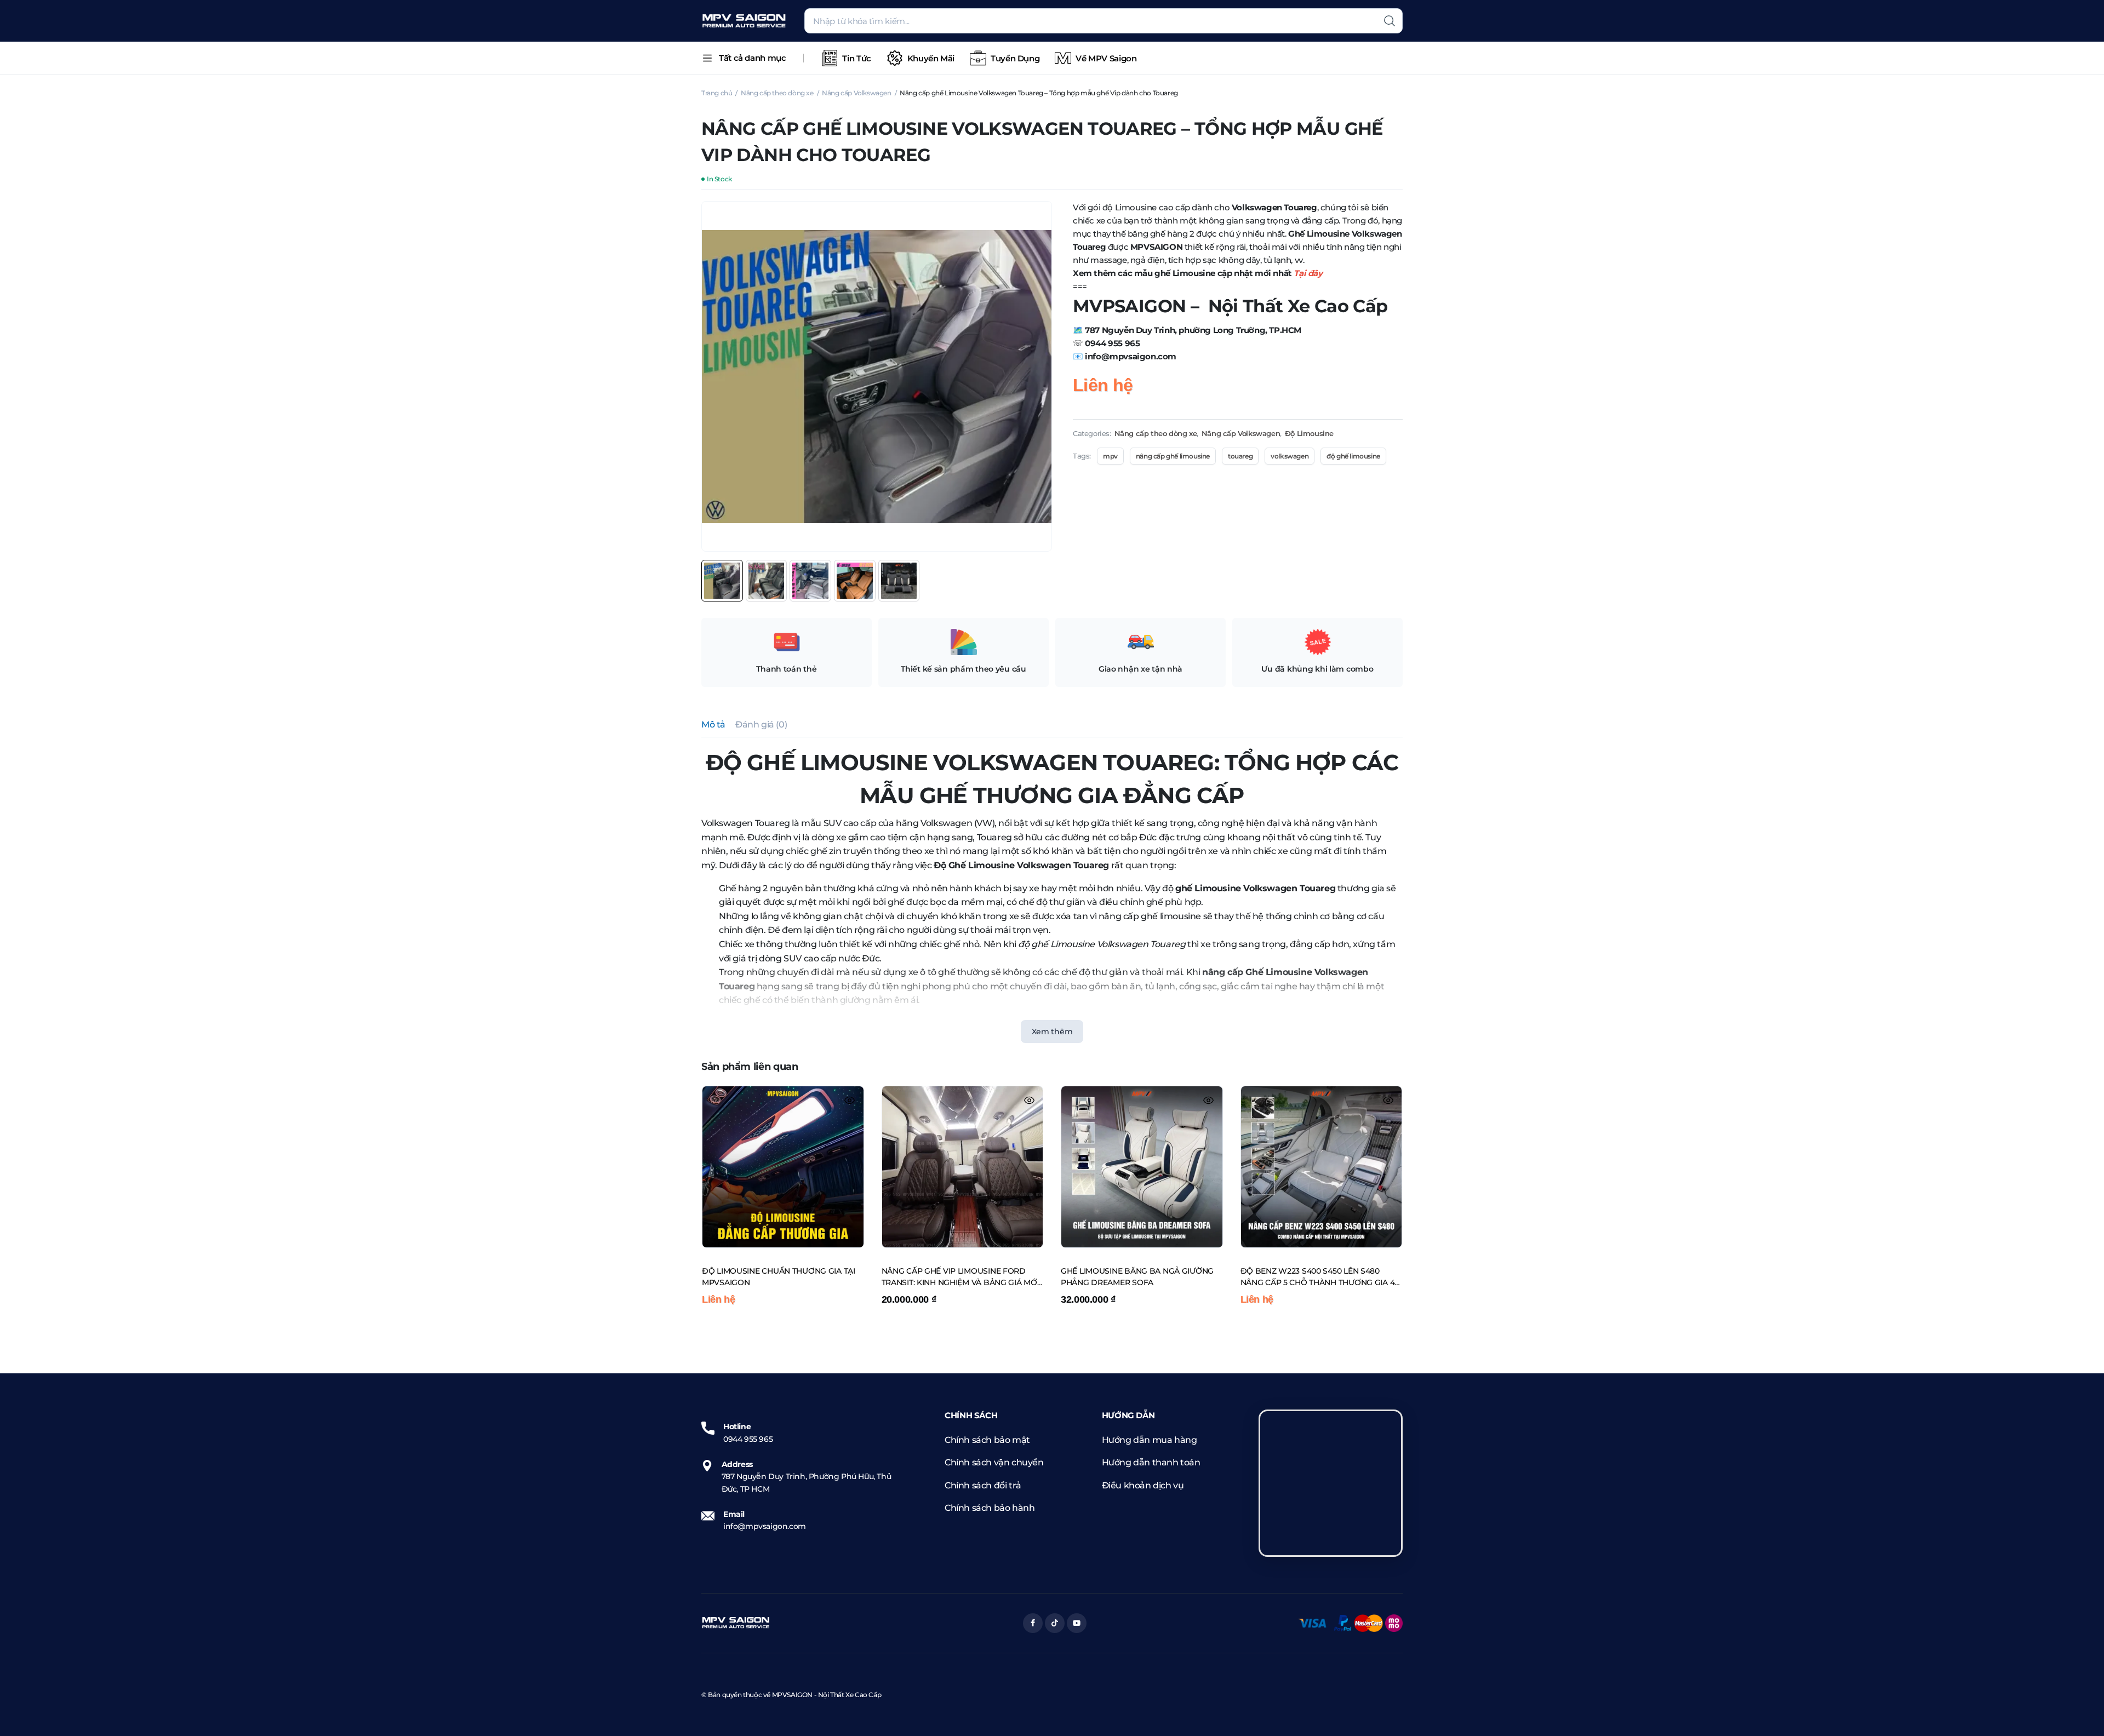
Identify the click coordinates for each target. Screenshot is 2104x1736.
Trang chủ (717, 93)
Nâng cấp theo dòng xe (777, 93)
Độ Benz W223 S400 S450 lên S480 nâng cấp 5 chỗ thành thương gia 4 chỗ (1318, 1277)
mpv (1110, 456)
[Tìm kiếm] (1390, 21)
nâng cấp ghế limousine (1173, 456)
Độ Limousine (1309, 433)
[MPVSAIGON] (744, 21)
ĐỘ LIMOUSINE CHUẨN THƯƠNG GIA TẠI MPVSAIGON (779, 1277)
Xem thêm (1052, 1032)
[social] (1033, 1623)
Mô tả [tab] (713, 724)
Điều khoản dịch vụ (1143, 1485)
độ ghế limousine (1353, 456)
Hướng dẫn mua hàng (1150, 1440)
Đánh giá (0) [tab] (761, 724)
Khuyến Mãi (931, 58)
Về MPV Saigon (1106, 58)
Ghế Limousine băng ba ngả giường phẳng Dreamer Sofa (1137, 1277)
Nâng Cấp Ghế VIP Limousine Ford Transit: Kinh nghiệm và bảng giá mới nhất (960, 1277)
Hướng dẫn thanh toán (1151, 1462)
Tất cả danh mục (752, 58)
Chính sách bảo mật (987, 1440)
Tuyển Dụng (1015, 58)
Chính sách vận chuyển (994, 1462)
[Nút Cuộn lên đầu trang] (2079, 1711)
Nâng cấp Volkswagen (856, 93)
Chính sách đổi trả (983, 1485)
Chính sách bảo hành (990, 1508)
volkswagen (1290, 456)
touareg (1240, 456)
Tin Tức (856, 58)
